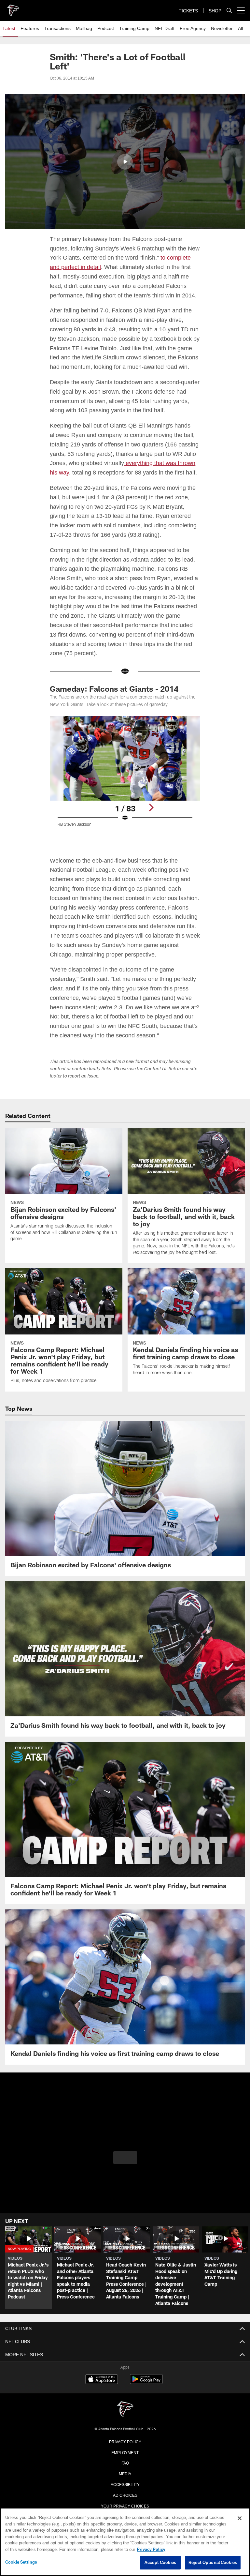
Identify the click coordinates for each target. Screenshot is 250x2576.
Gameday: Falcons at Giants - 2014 (114, 717)
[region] (125, 2542)
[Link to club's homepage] (13, 8)
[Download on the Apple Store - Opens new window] (102, 2408)
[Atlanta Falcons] (125, 2438)
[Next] (151, 836)
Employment (125, 2480)
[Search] (229, 11)
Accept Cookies (160, 2563)
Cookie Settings (21, 2562)
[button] (125, 162)
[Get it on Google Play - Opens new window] (146, 2410)
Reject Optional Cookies (213, 2563)
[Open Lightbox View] (125, 803)
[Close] (240, 2519)
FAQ (125, 2491)
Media (125, 2502)
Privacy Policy (125, 2469)
